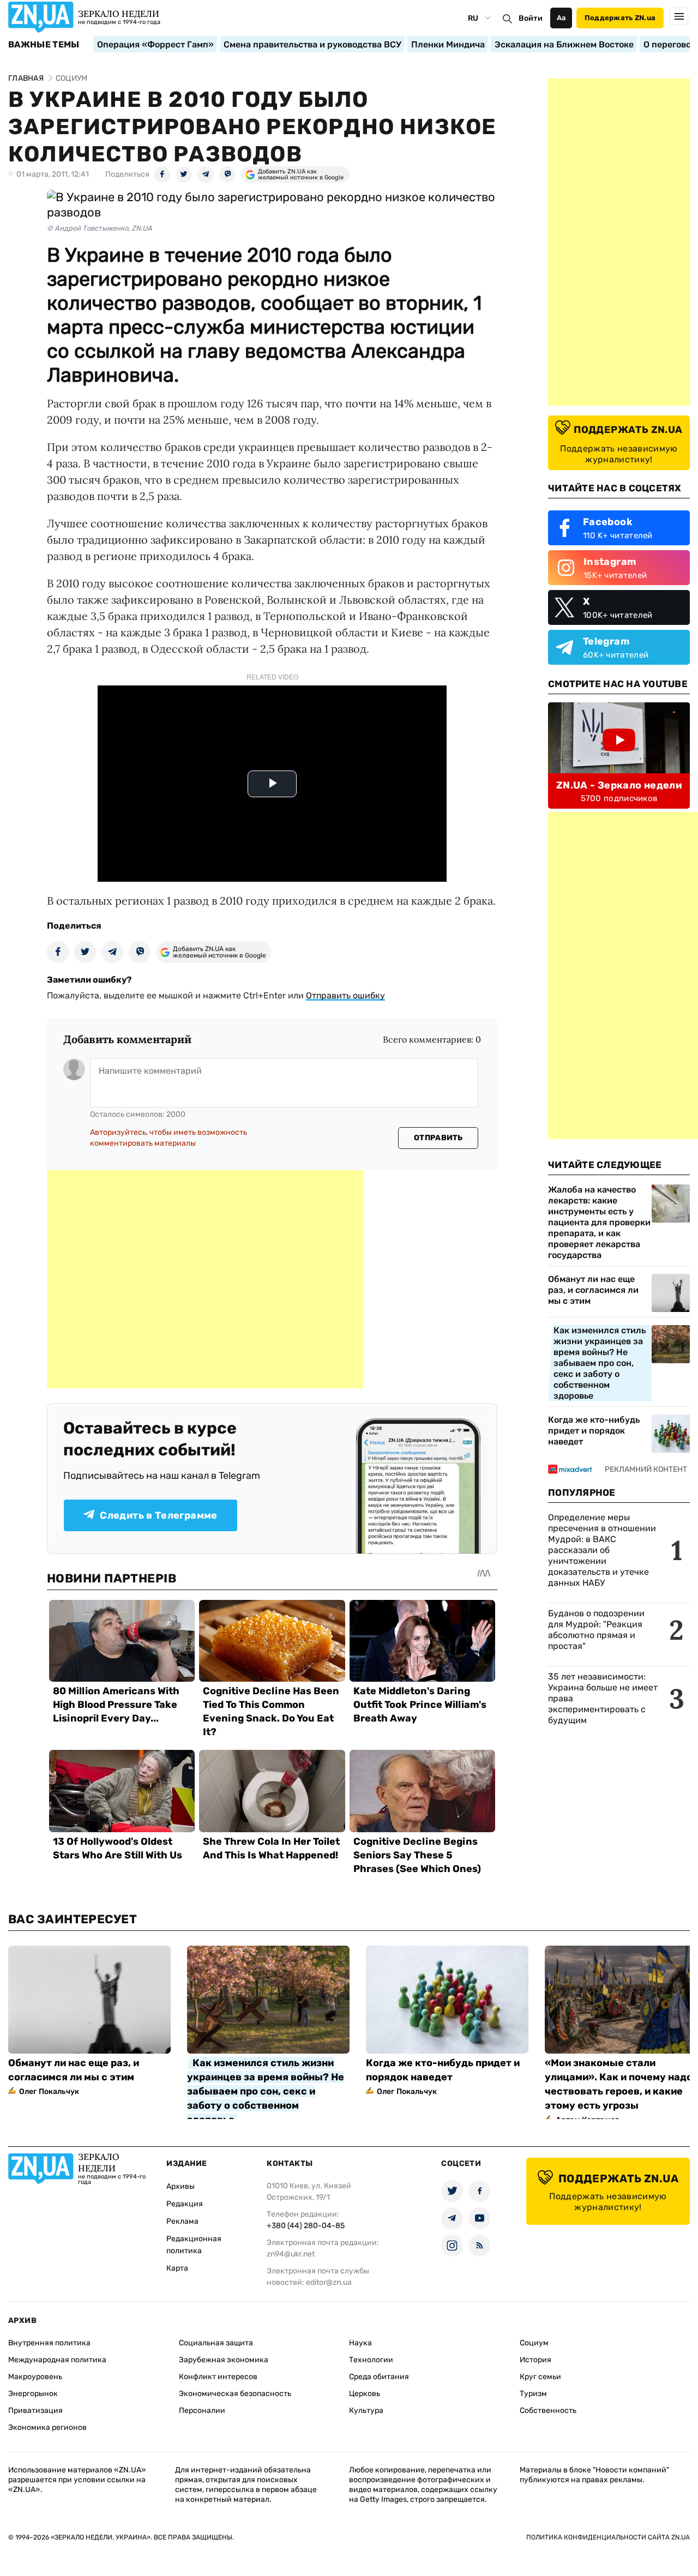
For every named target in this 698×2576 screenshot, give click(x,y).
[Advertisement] (205, 1279)
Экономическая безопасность (235, 2394)
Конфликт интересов (218, 2377)
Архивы (180, 2186)
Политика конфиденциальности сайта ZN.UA (608, 2537)
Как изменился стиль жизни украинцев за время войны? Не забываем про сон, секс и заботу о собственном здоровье (600, 1363)
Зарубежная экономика (224, 2360)
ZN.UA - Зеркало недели (619, 785)
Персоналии (202, 2411)
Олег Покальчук (49, 2092)
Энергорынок (33, 2394)
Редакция (185, 2204)
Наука (360, 2343)
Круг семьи (540, 2377)
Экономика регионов (47, 2427)
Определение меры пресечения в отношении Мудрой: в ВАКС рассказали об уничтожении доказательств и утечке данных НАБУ (602, 1550)
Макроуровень (35, 2377)
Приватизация (35, 2411)
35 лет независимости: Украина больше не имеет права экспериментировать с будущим (603, 1698)
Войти (531, 18)
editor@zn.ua (329, 2282)
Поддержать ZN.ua (620, 18)
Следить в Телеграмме (158, 1515)
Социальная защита (216, 2343)
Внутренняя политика (49, 2343)
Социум (534, 2343)
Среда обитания (379, 2377)
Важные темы (44, 45)
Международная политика (57, 2360)
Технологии (371, 2360)
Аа (561, 18)
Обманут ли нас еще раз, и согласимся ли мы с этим (593, 1290)
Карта (177, 2268)
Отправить (438, 1138)
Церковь (365, 2394)
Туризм (533, 2394)
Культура (366, 2411)
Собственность (548, 2411)
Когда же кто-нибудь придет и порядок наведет (594, 1431)
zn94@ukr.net (291, 2254)
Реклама (182, 2221)
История (535, 2360)
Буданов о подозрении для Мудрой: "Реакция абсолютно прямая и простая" (596, 1630)
